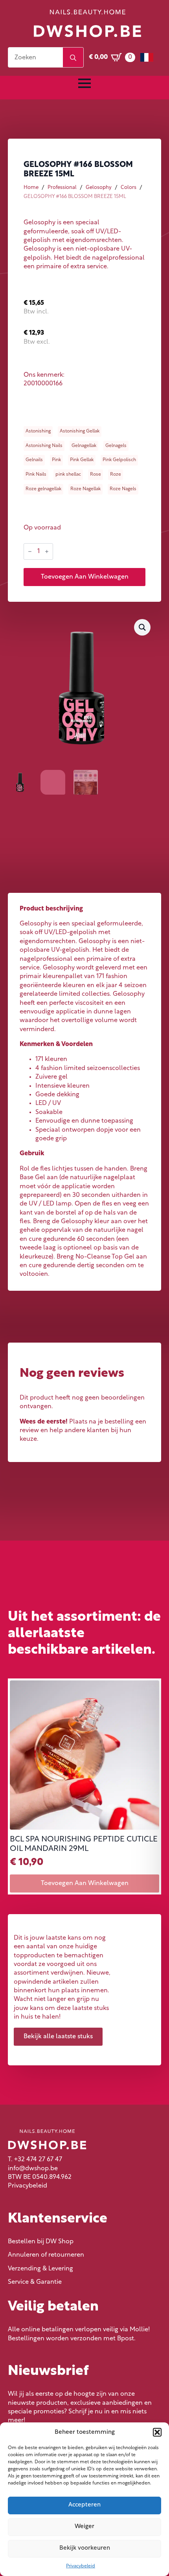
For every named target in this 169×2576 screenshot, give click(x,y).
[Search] (73, 58)
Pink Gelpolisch (119, 460)
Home (31, 188)
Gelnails (34, 460)
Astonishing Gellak (80, 431)
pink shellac (68, 475)
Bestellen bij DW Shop (41, 2242)
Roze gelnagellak (43, 489)
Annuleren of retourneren (46, 2255)
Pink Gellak (82, 460)
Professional (62, 188)
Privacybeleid (81, 2566)
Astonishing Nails (44, 446)
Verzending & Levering (40, 2269)
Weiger (84, 2527)
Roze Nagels (123, 489)
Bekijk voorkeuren (85, 2548)
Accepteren (84, 2505)
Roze (116, 475)
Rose (96, 475)
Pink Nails (36, 475)
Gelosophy (99, 188)
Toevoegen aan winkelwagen (85, 577)
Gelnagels (116, 446)
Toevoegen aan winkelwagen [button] (85, 1883)
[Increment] (47, 551)
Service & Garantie (35, 2282)
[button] (157, 2432)
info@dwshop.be (33, 2169)
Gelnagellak (84, 446)
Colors (129, 188)
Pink (56, 460)
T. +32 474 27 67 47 (35, 2160)
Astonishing (38, 431)
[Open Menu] (84, 83)
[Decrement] (30, 551)
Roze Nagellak (85, 489)
